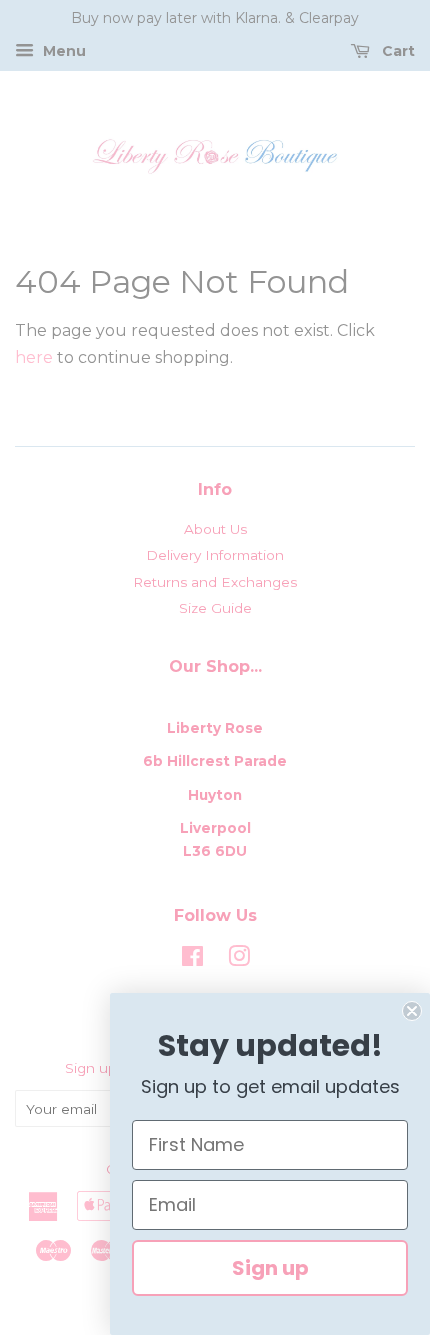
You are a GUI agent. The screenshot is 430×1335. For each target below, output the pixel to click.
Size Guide (215, 608)
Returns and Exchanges (215, 582)
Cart (396, 51)
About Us (215, 529)
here (34, 357)
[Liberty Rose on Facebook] (192, 960)
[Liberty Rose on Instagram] (239, 960)
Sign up (270, 1268)
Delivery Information (215, 555)
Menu (62, 51)
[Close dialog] (412, 1011)
